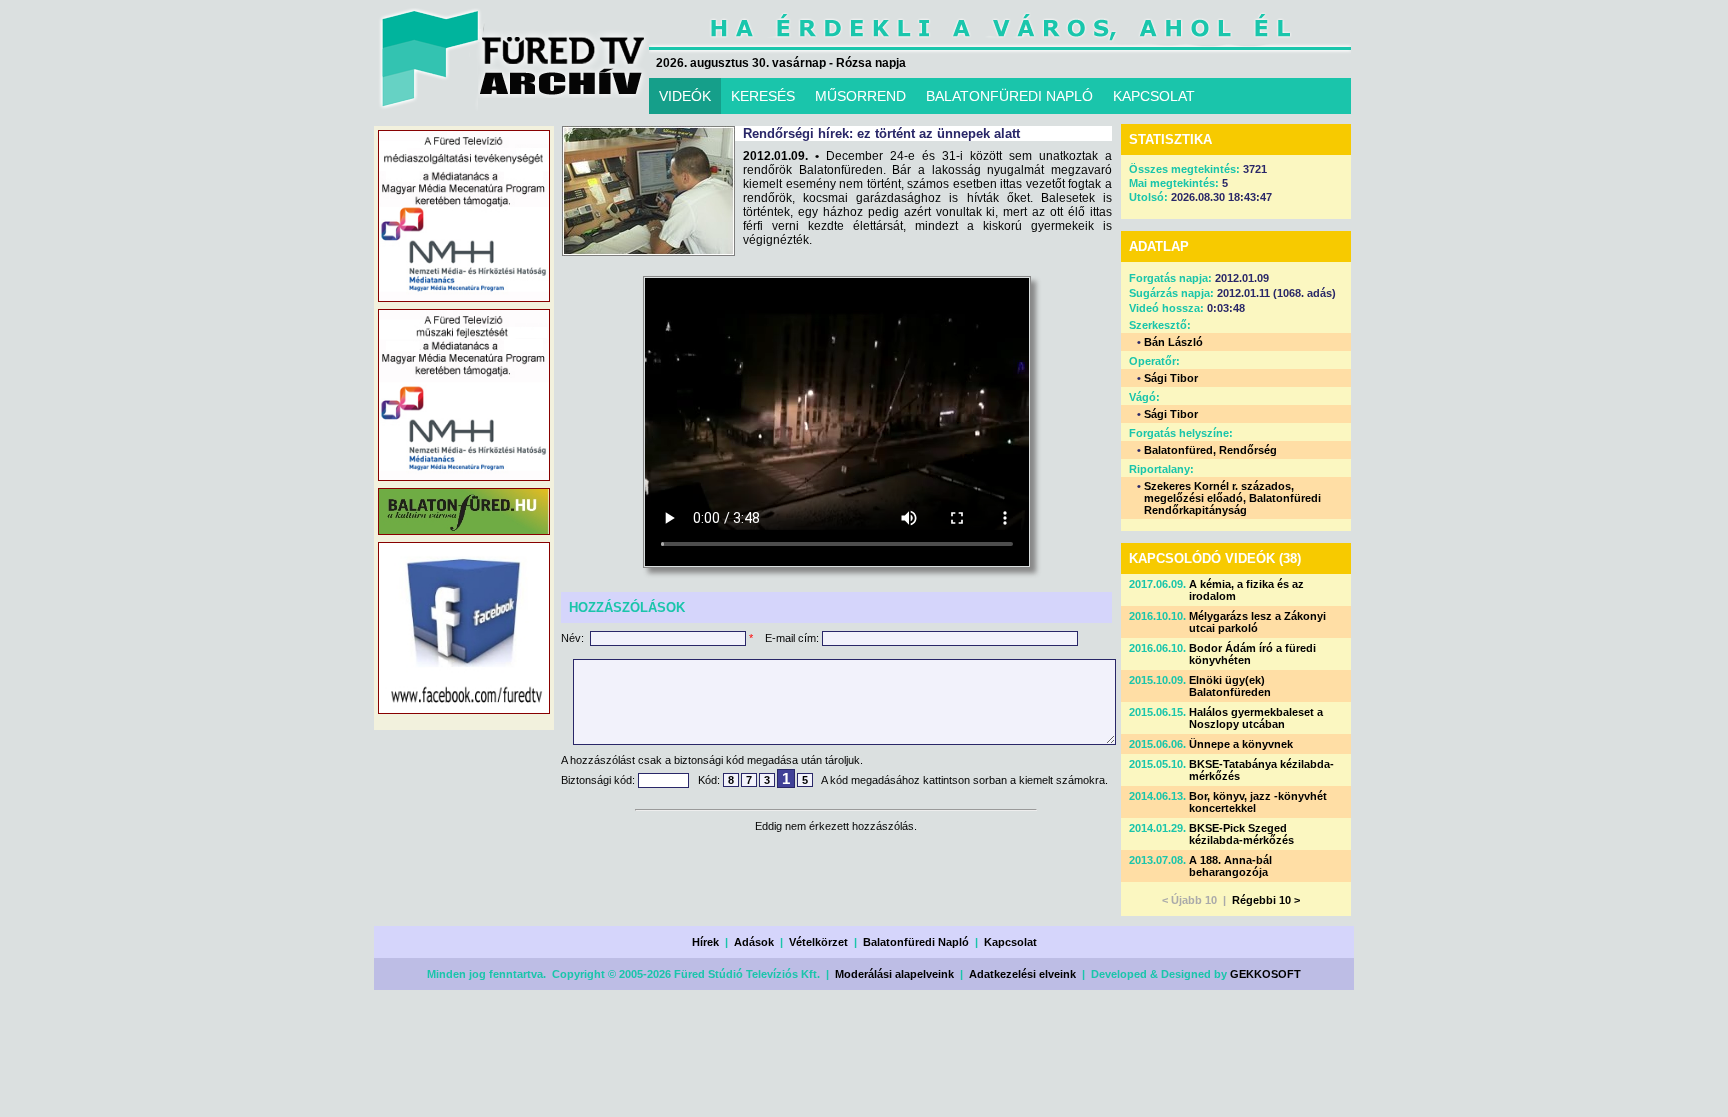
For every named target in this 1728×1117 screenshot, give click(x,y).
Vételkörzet (818, 942)
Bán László (1173, 342)
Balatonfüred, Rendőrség (1210, 450)
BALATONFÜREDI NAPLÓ (1009, 96)
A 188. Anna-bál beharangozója (1230, 866)
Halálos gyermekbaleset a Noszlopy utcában (1256, 718)
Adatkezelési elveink (1022, 974)
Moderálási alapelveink (894, 974)
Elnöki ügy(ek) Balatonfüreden (1230, 686)
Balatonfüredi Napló (916, 942)
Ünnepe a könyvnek (1241, 744)
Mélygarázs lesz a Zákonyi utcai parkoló (1257, 622)
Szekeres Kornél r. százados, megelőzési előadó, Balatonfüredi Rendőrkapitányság (1232, 498)
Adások (754, 942)
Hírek (705, 942)
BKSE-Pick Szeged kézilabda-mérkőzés (1241, 834)
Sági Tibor (1171, 378)
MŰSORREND (860, 96)
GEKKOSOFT (1265, 974)
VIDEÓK (685, 96)
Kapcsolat (1010, 942)
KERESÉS (763, 96)
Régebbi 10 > (1266, 900)
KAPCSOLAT (1154, 96)
